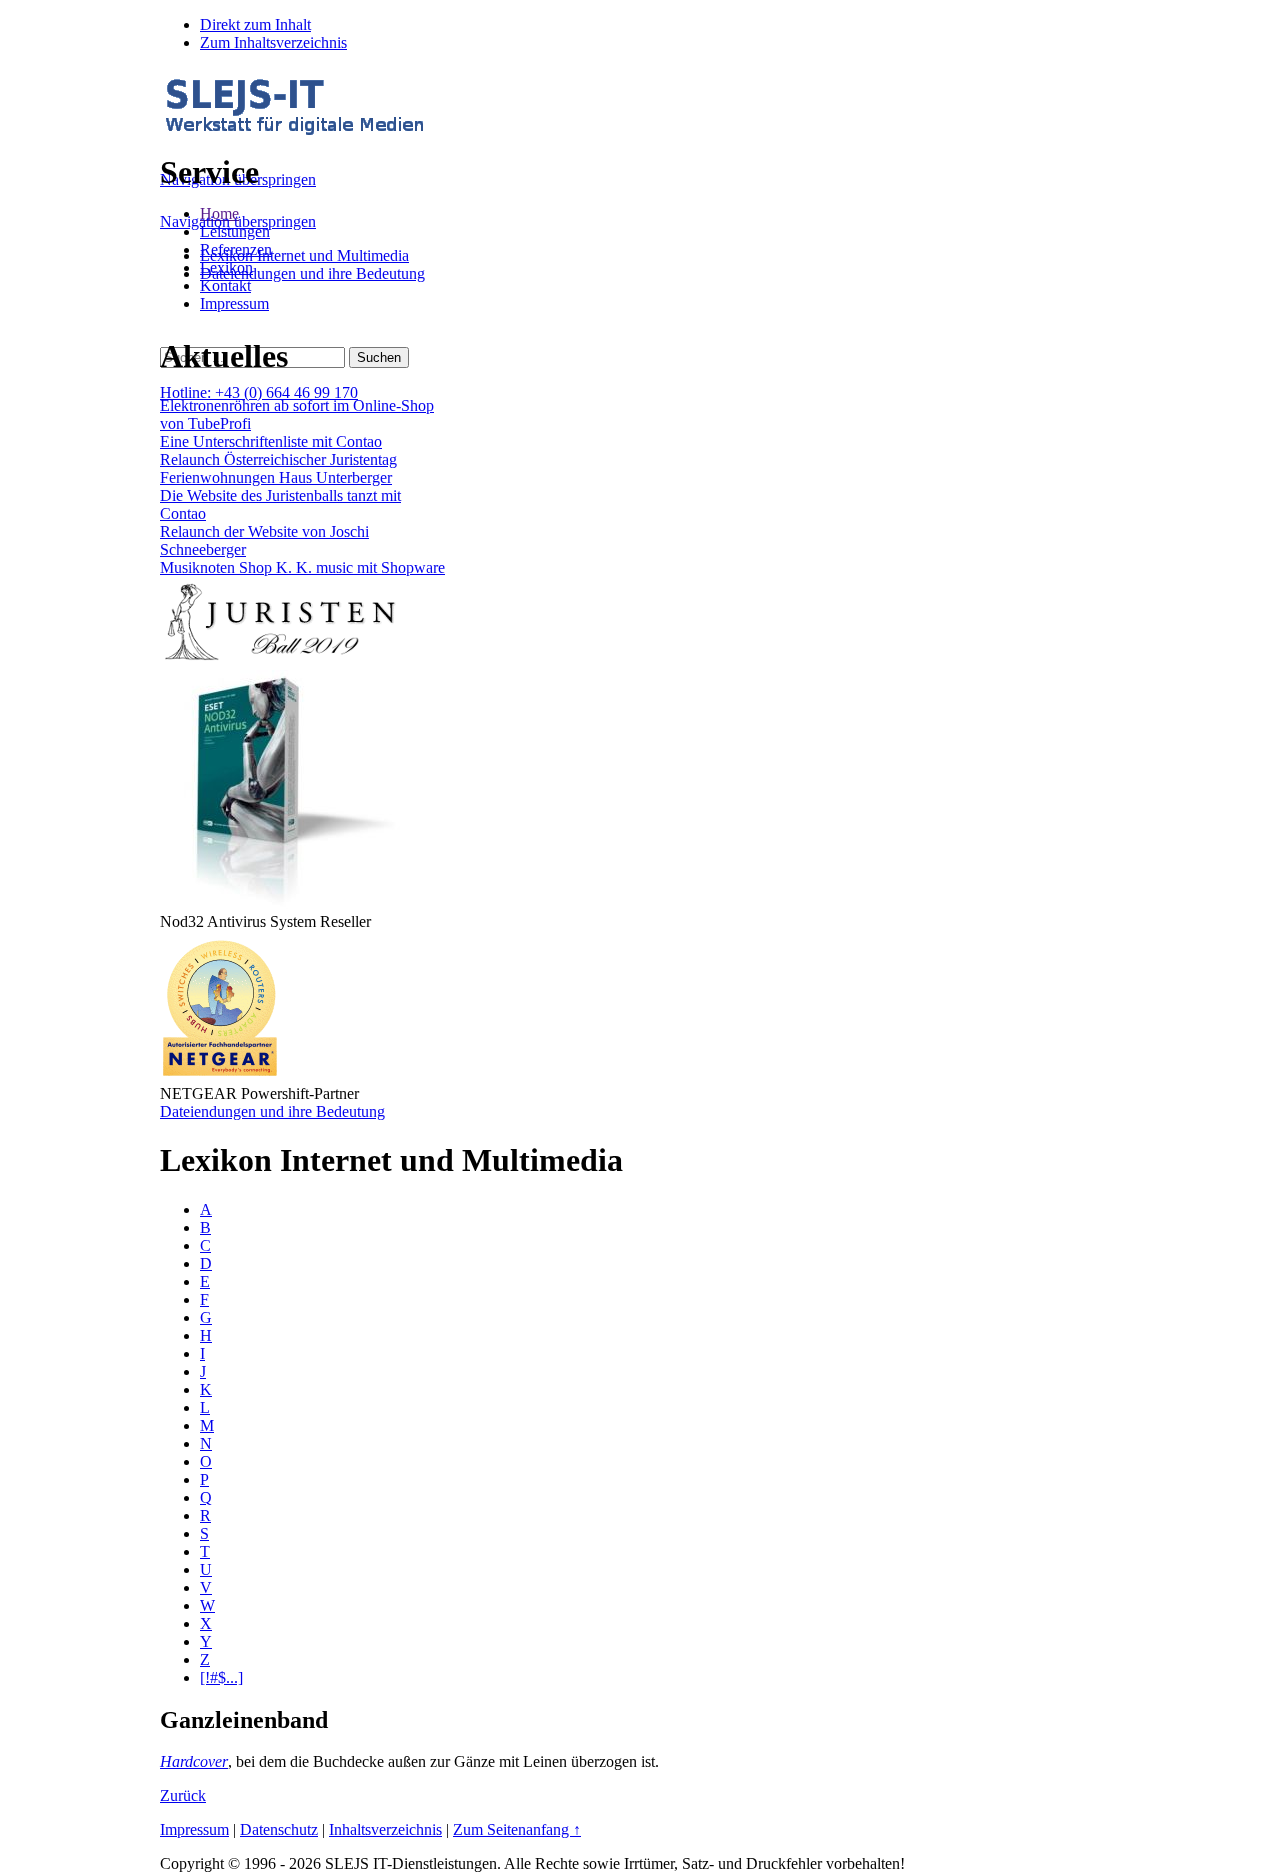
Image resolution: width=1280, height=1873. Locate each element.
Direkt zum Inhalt (255, 24)
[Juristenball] (280, 660)
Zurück (183, 1795)
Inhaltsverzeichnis (385, 1829)
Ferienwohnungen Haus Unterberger (276, 477)
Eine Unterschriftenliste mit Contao (271, 441)
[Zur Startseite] (294, 130)
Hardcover (194, 1761)
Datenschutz (279, 1829)
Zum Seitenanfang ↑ (517, 1829)
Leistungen (235, 231)
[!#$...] (221, 1677)
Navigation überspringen (238, 221)
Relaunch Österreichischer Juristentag (278, 459)
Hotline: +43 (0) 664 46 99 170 (259, 392)
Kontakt (225, 285)
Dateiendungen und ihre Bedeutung (312, 273)
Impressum (234, 303)
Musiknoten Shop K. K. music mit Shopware (302, 567)
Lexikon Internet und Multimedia (304, 255)
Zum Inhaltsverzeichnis (273, 42)
